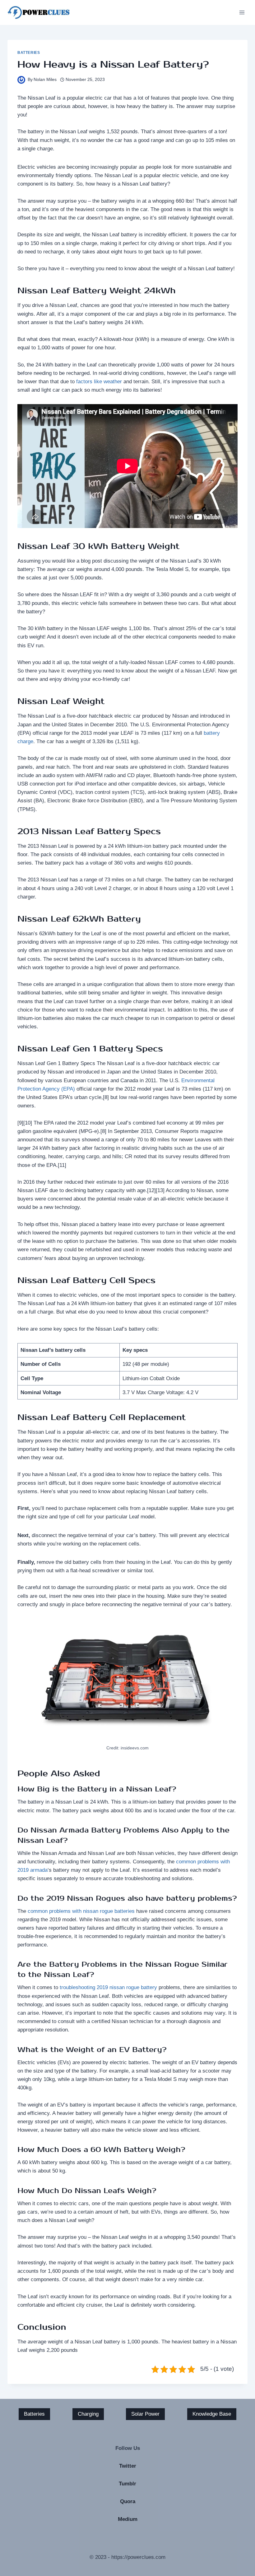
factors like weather (99, 382)
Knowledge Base (212, 2414)
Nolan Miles (45, 80)
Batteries (29, 53)
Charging (88, 2414)
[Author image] (21, 80)
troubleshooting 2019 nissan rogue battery (108, 1987)
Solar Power (145, 2414)
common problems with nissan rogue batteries (81, 1911)
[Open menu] (242, 12)
